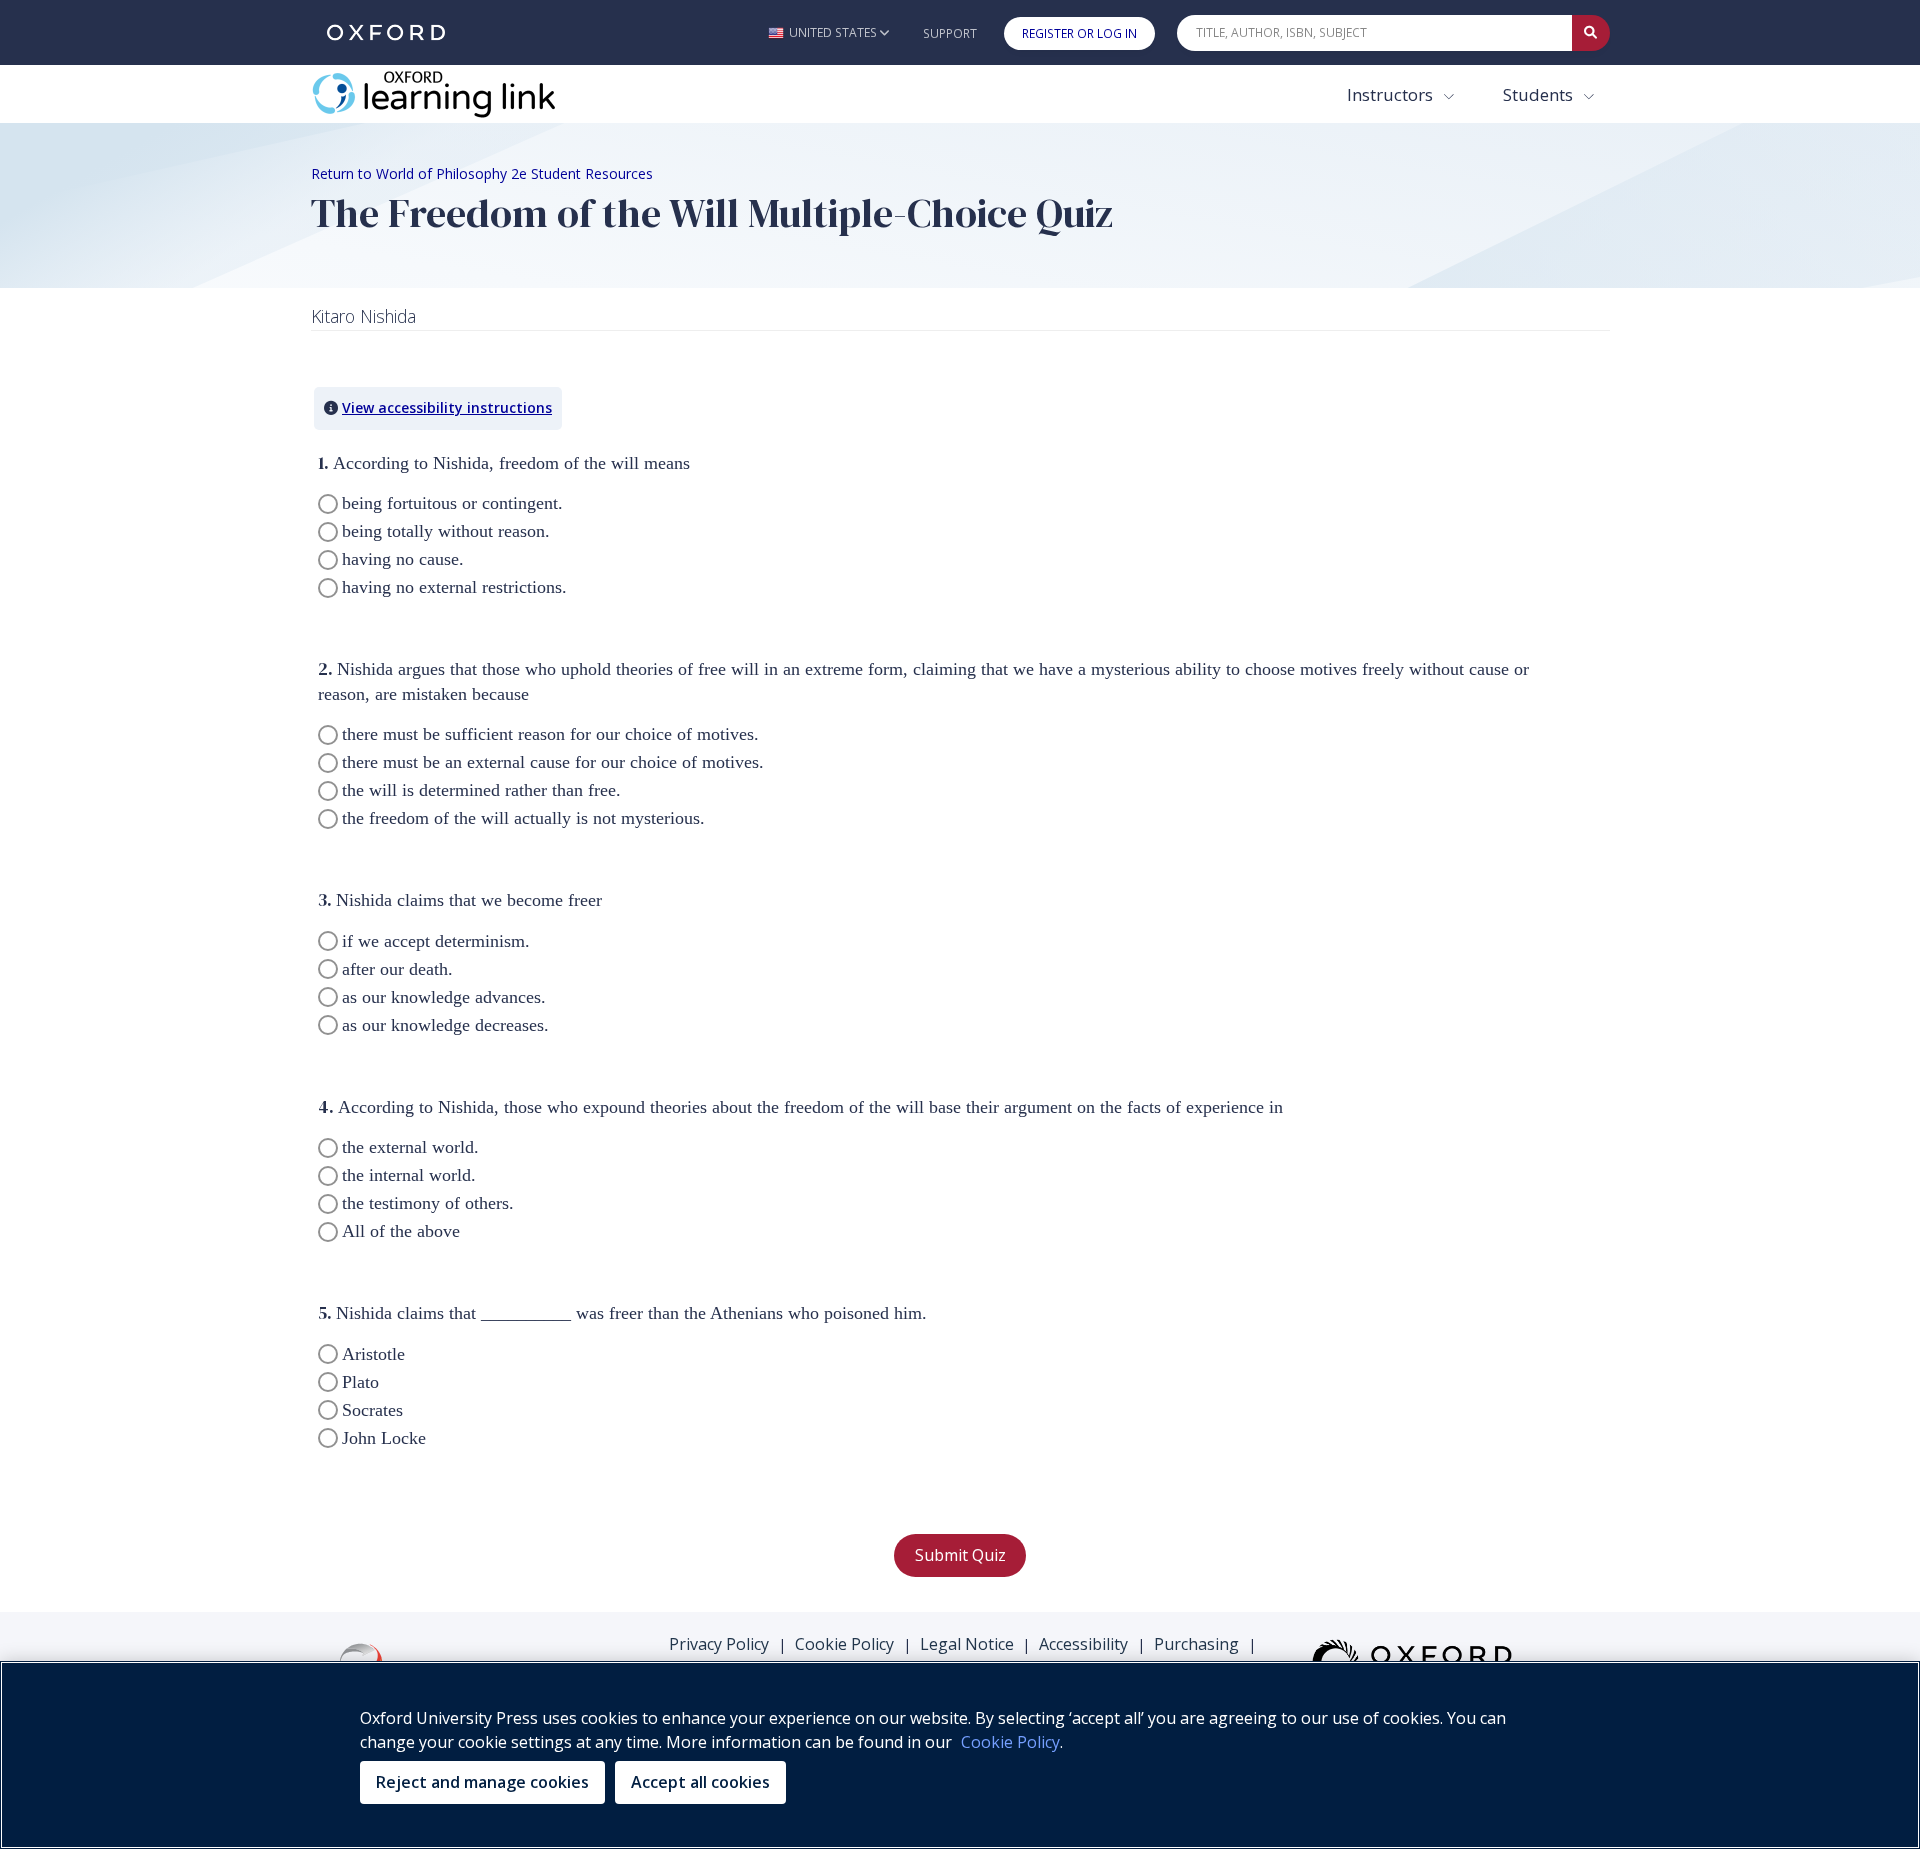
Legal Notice (967, 1644)
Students (1540, 94)
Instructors (1392, 94)
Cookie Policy (844, 1644)
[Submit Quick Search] (1591, 33)
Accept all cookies (700, 1782)
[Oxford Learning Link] (461, 94)
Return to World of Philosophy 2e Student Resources (482, 173)
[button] (828, 32)
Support (950, 33)
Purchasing (1196, 1644)
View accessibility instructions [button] (447, 407)
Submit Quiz (960, 1555)
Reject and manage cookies (482, 1782)
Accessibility (1083, 1644)
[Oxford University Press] (386, 32)
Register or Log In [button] (1079, 33)
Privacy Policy (719, 1644)
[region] (960, 1755)
